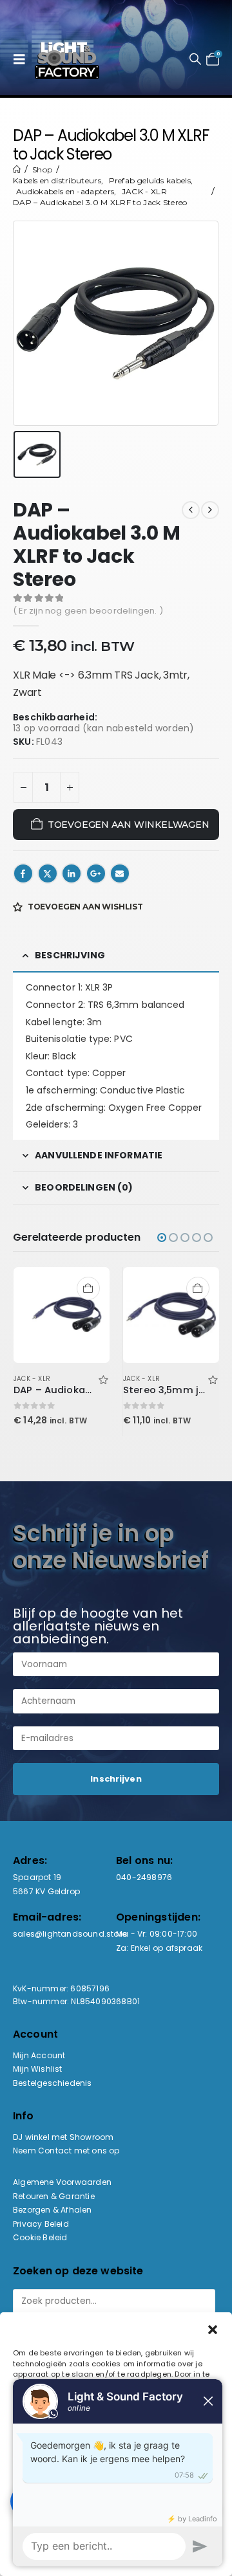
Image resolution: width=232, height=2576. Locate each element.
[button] (23, 59)
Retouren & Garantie (54, 2196)
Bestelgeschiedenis (53, 2083)
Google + (96, 873)
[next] (210, 510)
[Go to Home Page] (17, 169)
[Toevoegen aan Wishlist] (103, 1379)
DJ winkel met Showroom (63, 2137)
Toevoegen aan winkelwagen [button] (88, 1288)
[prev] (191, 510)
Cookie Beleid (40, 2237)
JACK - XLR (32, 1379)
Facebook (23, 873)
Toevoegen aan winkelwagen (129, 825)
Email (120, 873)
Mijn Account (39, 2055)
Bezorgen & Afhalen (53, 2210)
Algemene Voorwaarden (62, 2182)
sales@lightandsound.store (70, 1934)
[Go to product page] (62, 1315)
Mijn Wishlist (38, 2069)
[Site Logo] (67, 59)
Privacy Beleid (41, 2224)
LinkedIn (72, 873)
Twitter (48, 873)
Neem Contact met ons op (66, 2151)
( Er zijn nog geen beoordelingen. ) (88, 611)
